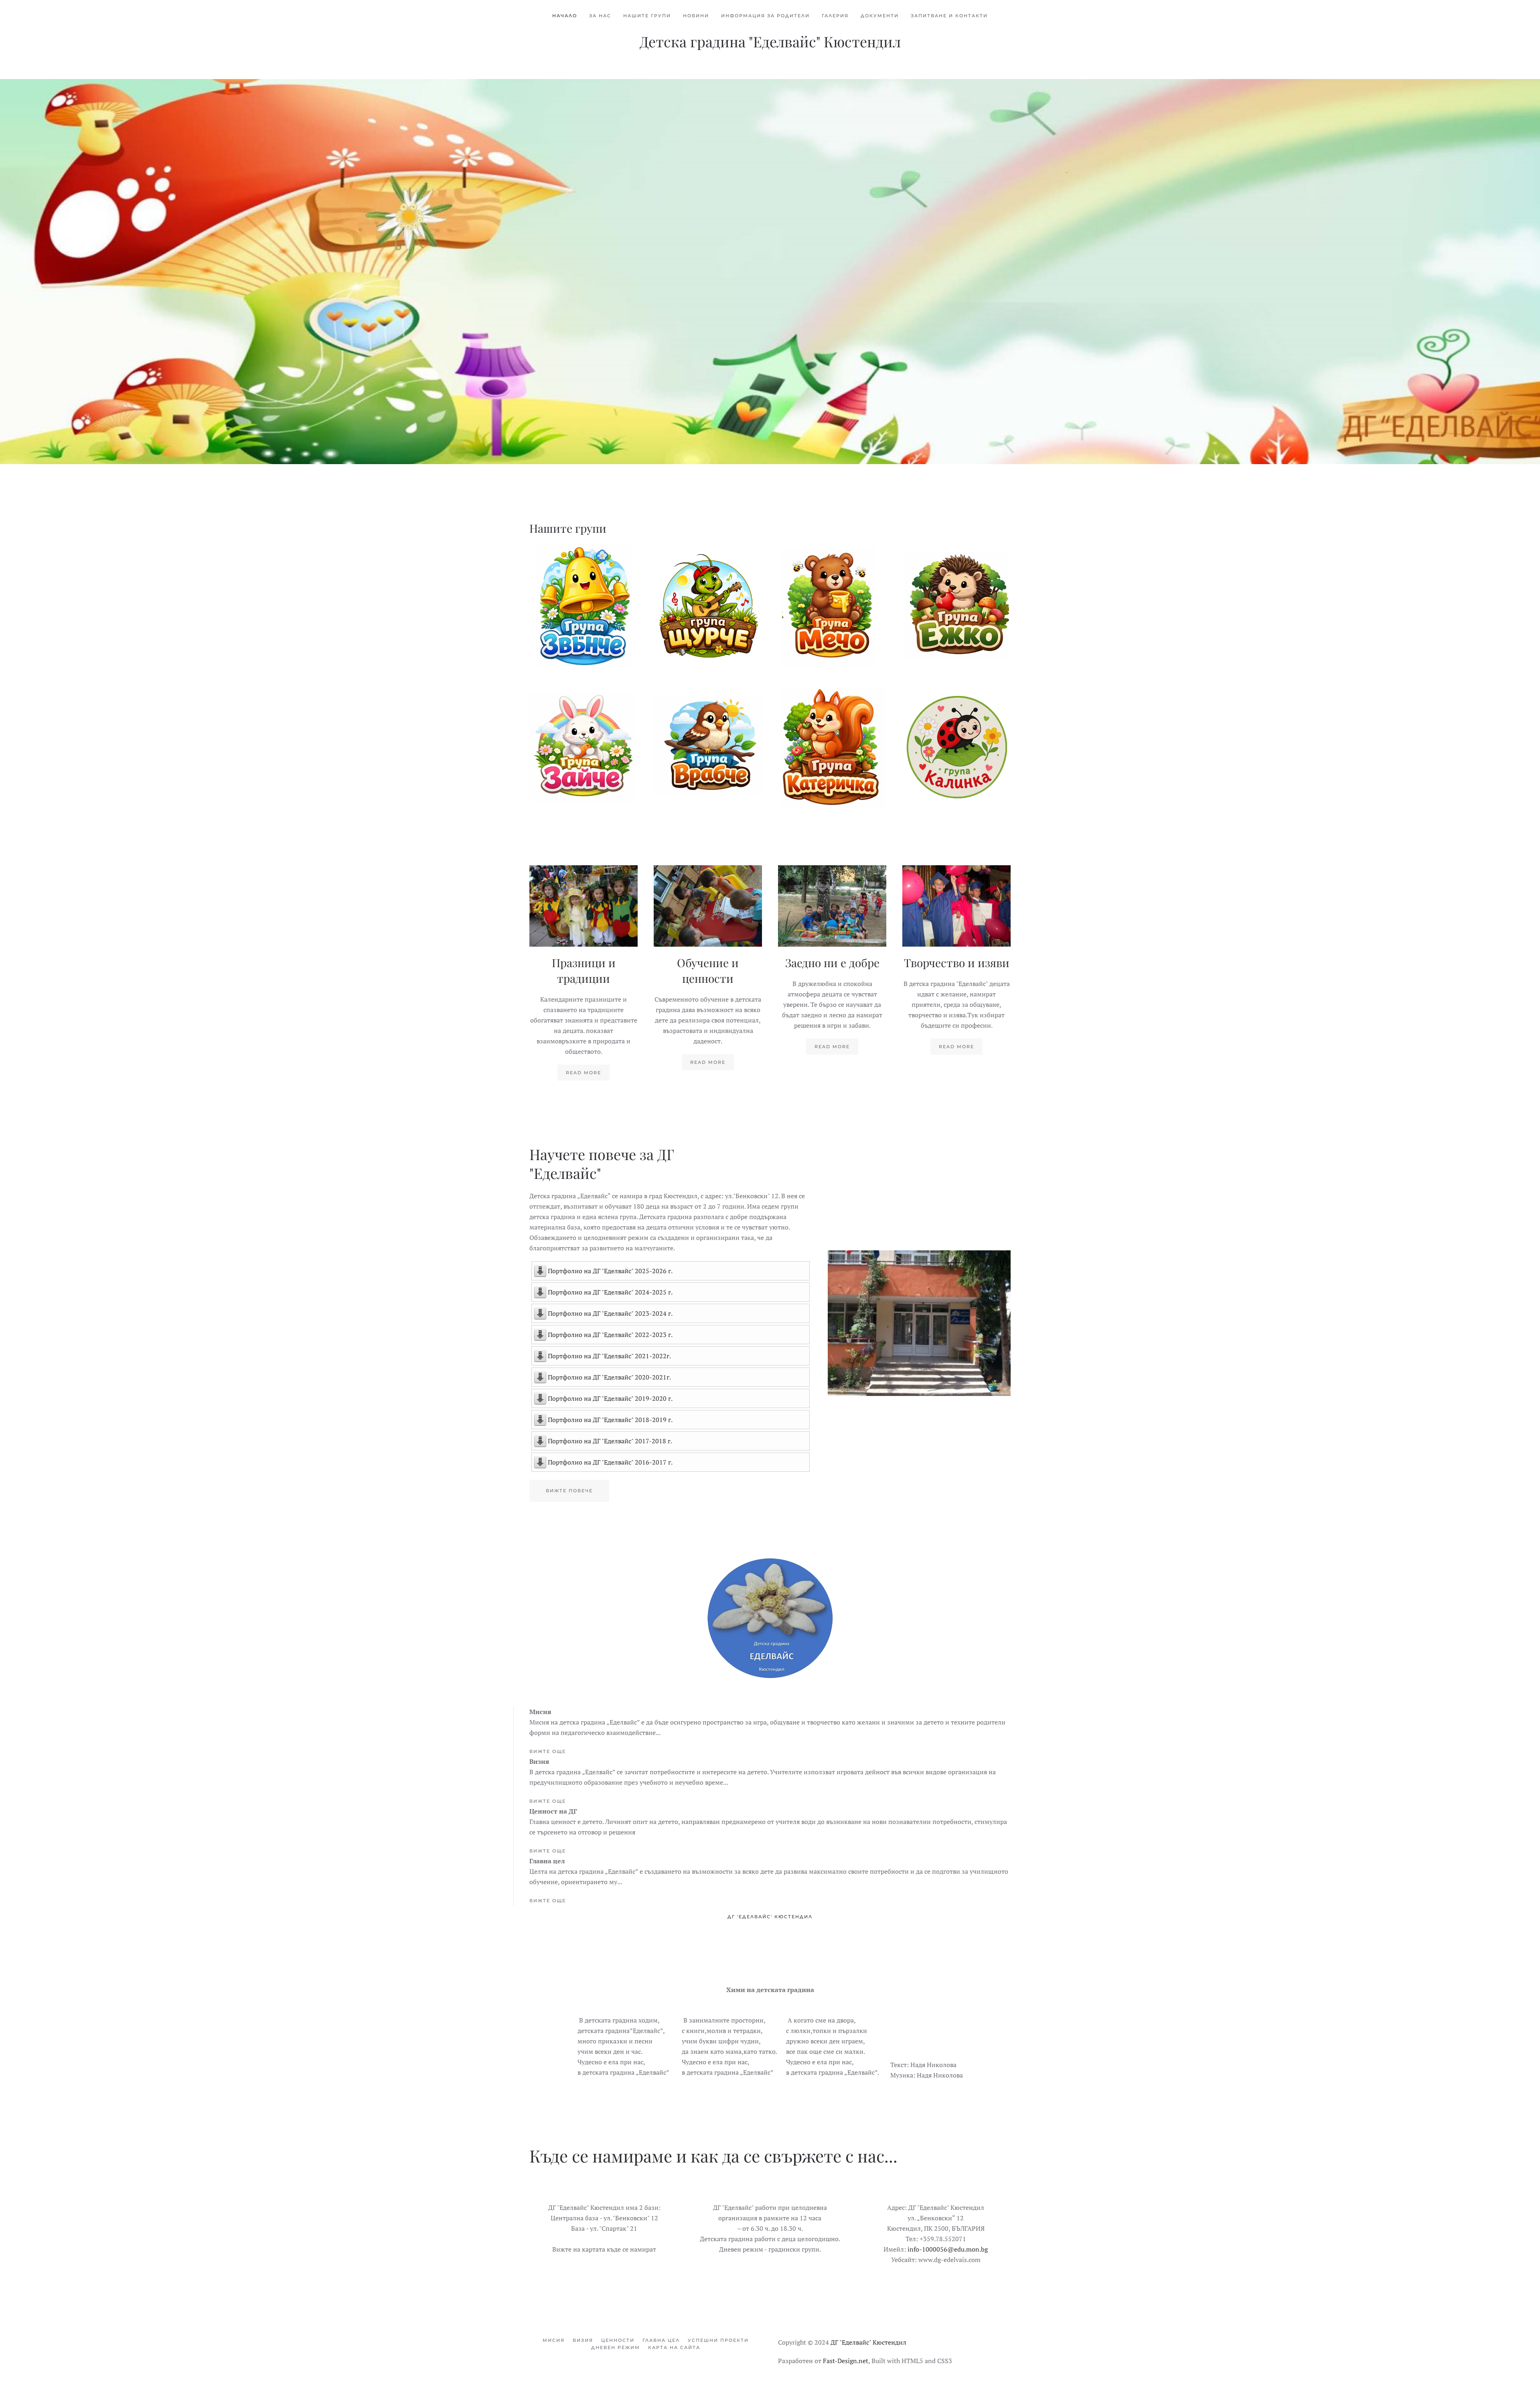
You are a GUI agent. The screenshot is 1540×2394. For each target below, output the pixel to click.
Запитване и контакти (949, 16)
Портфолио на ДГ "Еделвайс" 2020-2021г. (609, 1377)
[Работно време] (770, 2230)
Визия (583, 2340)
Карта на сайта (674, 2347)
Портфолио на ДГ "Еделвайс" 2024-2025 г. (610, 1292)
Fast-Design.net (846, 2361)
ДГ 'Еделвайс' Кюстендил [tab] (770, 1917)
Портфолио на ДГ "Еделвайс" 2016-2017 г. (610, 1462)
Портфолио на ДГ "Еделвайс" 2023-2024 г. (610, 1313)
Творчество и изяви (957, 963)
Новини (696, 16)
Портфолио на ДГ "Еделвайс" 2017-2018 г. (610, 1441)
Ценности (618, 2340)
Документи (880, 16)
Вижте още (548, 1751)
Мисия (554, 2340)
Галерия (835, 16)
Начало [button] (565, 16)
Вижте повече (584, 611)
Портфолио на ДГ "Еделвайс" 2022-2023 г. (610, 1335)
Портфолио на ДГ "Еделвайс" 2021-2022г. (609, 1356)
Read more (584, 1073)
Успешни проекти (718, 2340)
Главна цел (661, 2340)
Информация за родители (765, 16)
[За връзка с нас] (936, 2230)
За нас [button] (600, 16)
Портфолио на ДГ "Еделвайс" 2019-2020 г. (610, 1398)
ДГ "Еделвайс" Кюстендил (868, 2342)
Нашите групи (647, 16)
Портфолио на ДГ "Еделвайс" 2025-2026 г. (610, 1271)
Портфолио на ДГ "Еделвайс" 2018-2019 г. (610, 1420)
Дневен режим (616, 2347)
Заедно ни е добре (832, 963)
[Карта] (604, 2230)
